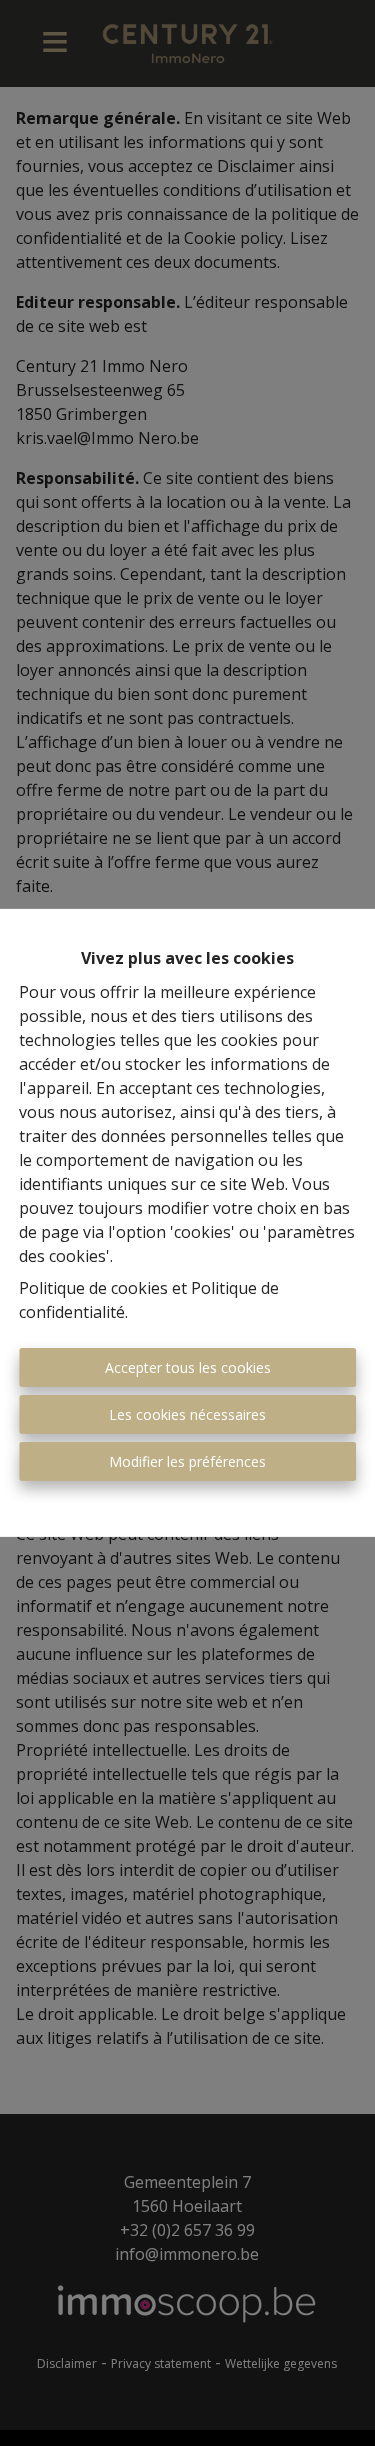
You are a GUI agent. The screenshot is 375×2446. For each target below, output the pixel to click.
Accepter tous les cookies (188, 1367)
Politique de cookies (93, 1288)
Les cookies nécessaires (187, 1414)
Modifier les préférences (187, 1461)
